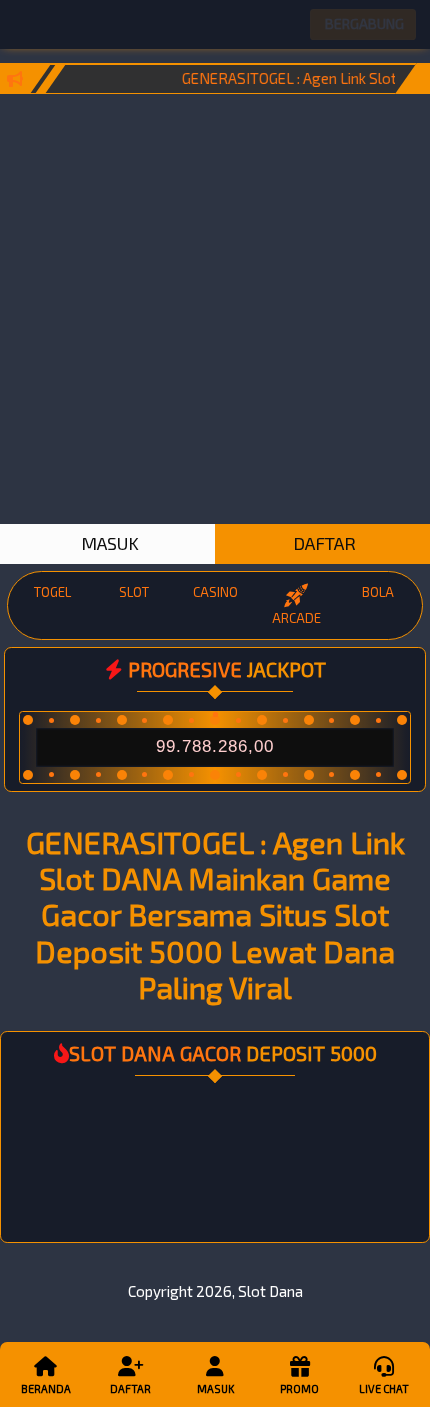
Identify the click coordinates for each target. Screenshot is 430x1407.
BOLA (378, 592)
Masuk (215, 1388)
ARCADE (296, 618)
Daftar (130, 1388)
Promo (299, 1388)
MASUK (108, 543)
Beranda (46, 1388)
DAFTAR (322, 543)
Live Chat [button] (384, 1388)
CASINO (215, 592)
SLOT (134, 592)
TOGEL (52, 592)
